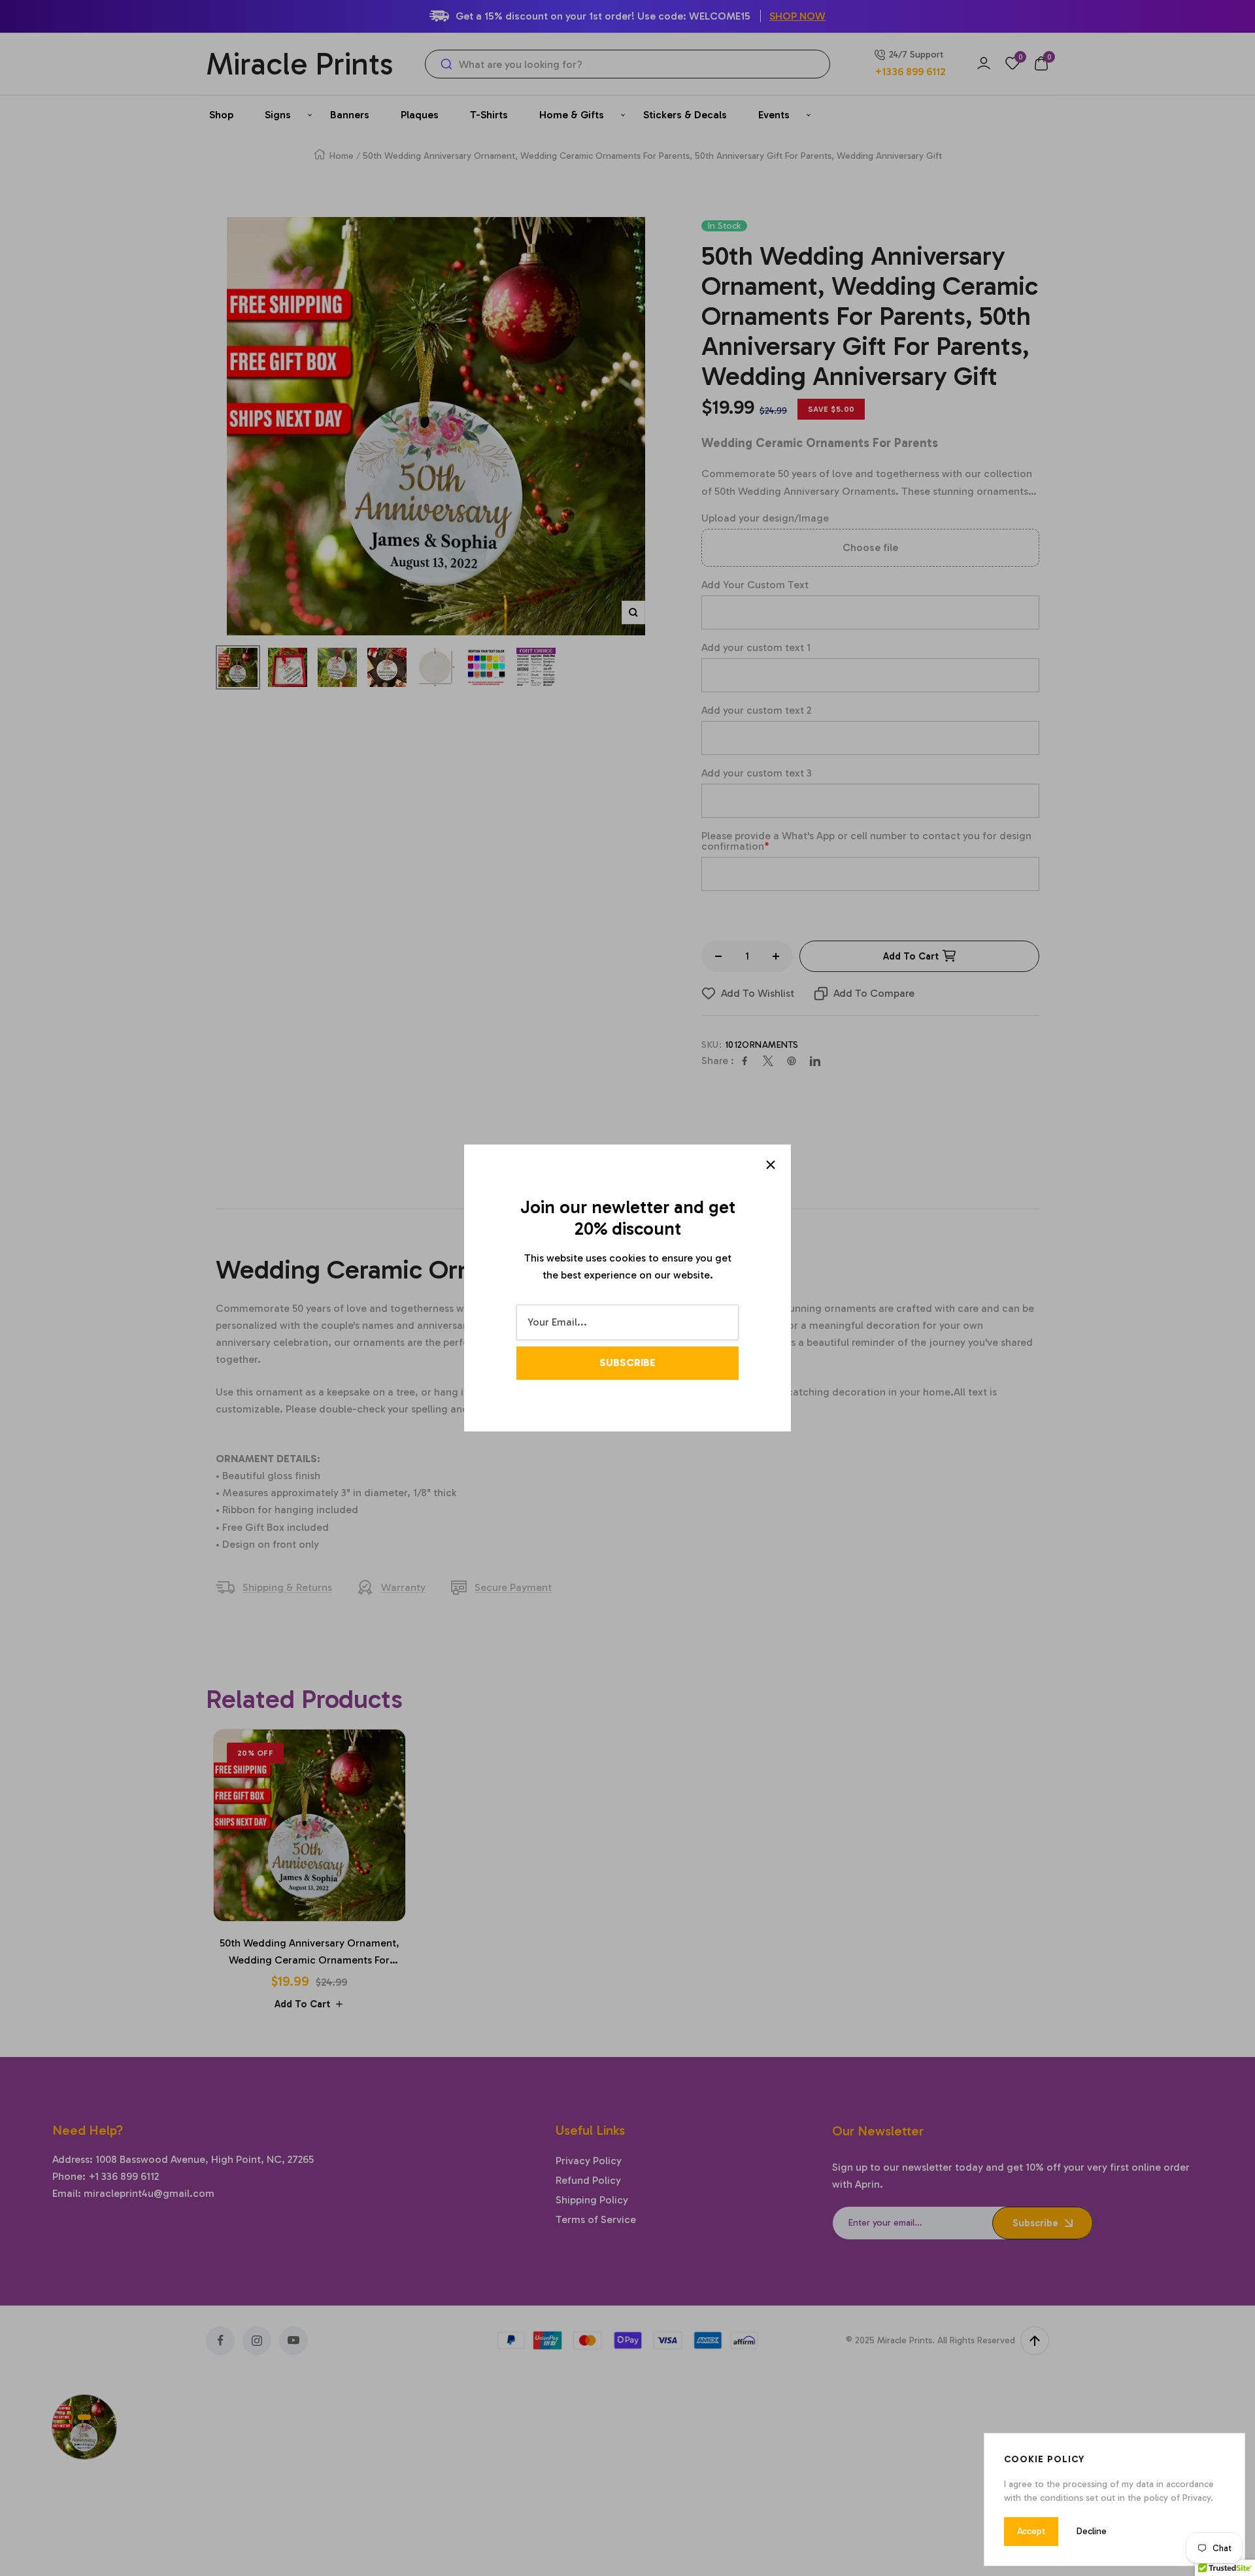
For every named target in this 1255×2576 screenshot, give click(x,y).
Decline (1092, 2531)
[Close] (771, 1165)
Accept (1031, 2531)
